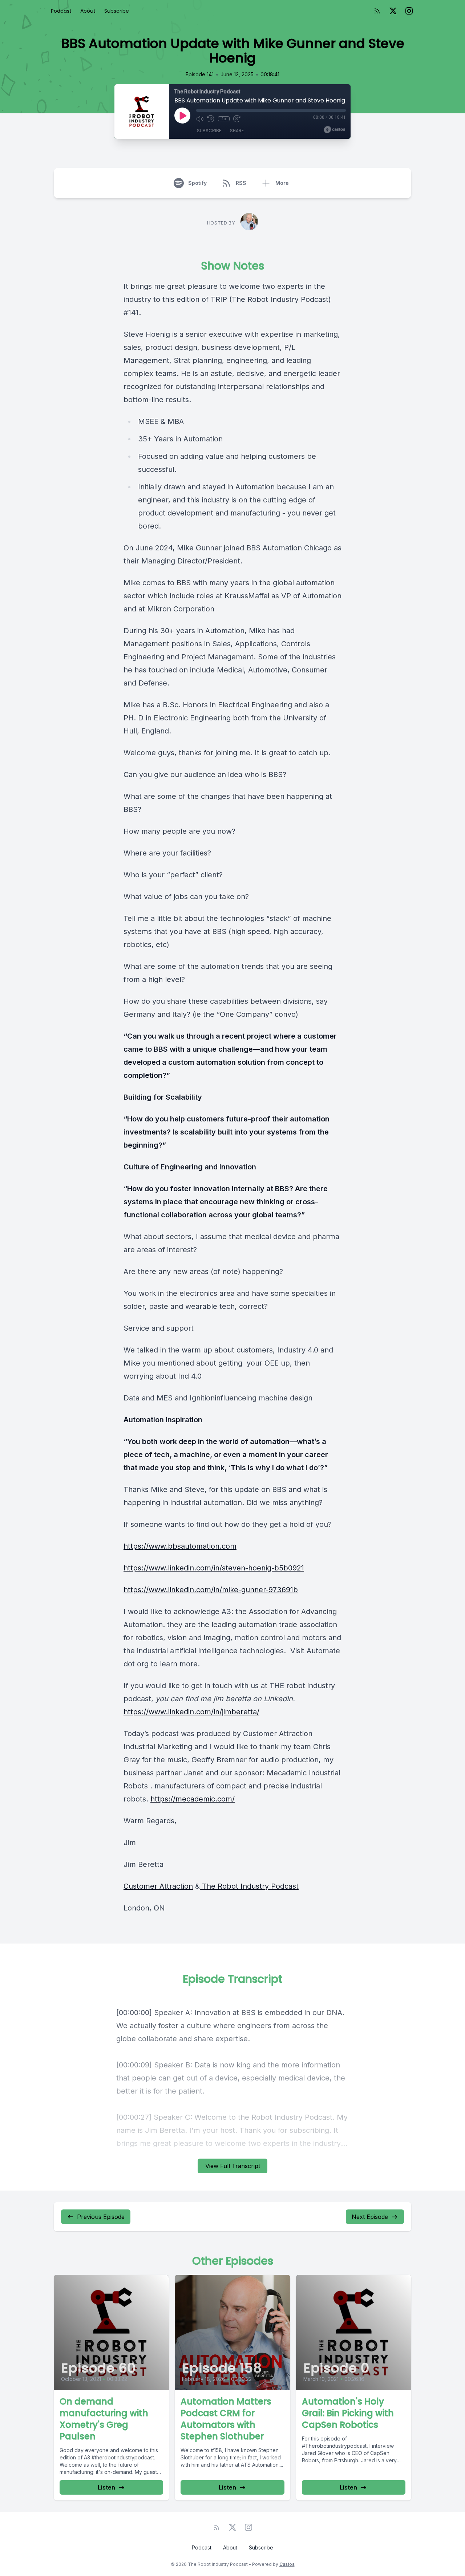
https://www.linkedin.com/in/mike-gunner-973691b (211, 1590)
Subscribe (117, 11)
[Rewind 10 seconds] (211, 119)
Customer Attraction (158, 1886)
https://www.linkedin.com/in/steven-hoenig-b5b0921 (214, 1568)
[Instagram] (409, 11)
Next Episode (370, 2217)
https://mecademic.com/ (193, 1799)
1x (224, 119)
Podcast (61, 11)
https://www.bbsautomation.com (180, 1546)
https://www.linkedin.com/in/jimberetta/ (191, 1712)
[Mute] (200, 119)
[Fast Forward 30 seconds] (237, 119)
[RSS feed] (377, 11)
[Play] (182, 116)
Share (237, 131)
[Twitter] (393, 11)
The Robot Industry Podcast (249, 1886)
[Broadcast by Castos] (334, 130)
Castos (287, 2564)
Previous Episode (101, 2217)
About (88, 11)
